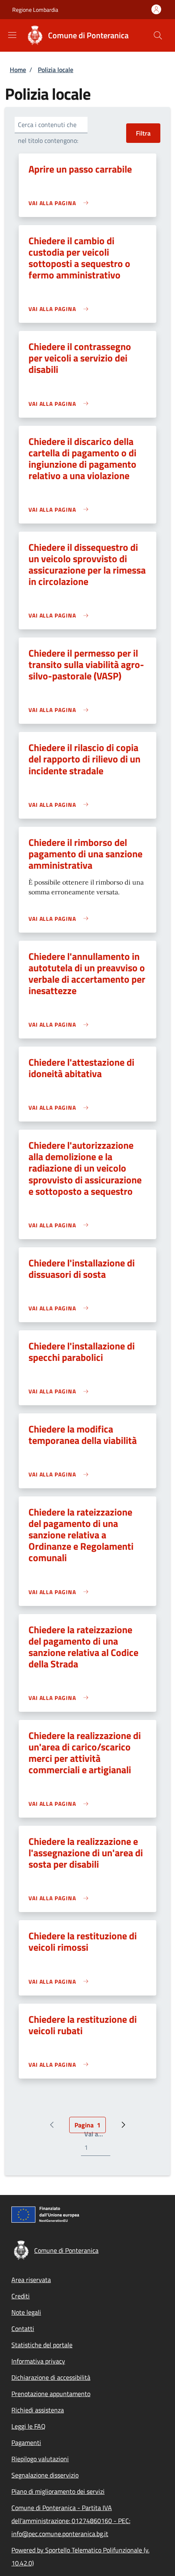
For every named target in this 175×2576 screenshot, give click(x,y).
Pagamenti (26, 2442)
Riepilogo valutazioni (40, 2459)
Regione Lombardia (35, 10)
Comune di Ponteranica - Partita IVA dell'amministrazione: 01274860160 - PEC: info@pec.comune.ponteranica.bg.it (71, 2521)
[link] (60, 203)
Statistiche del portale (42, 2345)
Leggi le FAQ (28, 2426)
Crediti (21, 2296)
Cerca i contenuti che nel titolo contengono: (48, 133)
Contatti (23, 2328)
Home (18, 70)
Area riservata (31, 2280)
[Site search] (158, 35)
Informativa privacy (38, 2361)
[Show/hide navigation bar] (12, 35)
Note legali (26, 2312)
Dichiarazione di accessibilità (51, 2377)
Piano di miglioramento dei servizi (58, 2491)
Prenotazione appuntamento (51, 2394)
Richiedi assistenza (38, 2410)
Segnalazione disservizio (45, 2475)
